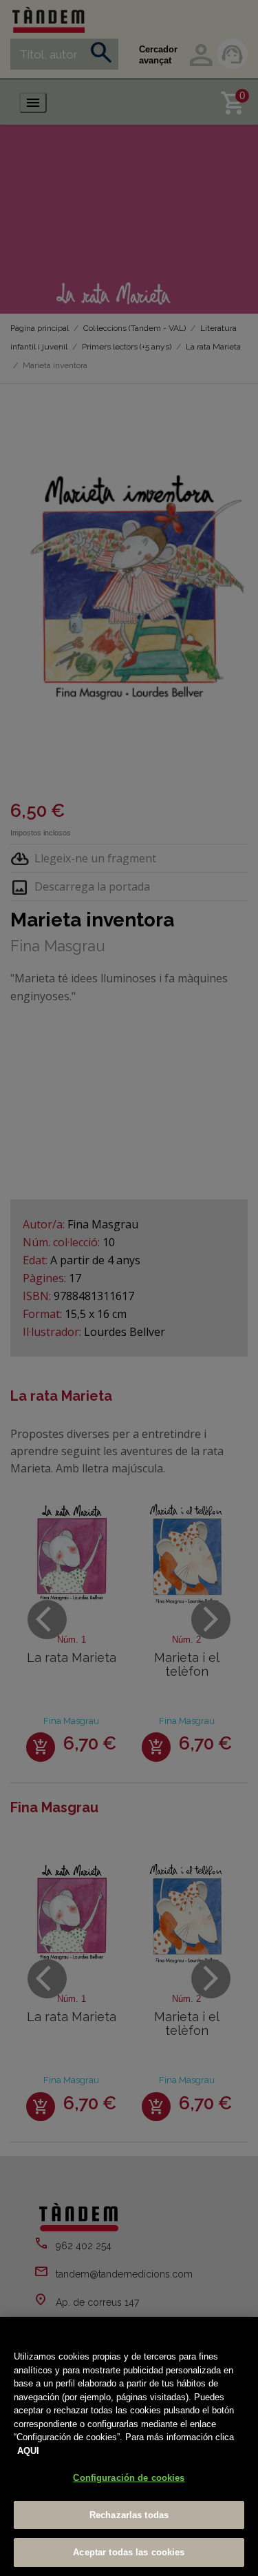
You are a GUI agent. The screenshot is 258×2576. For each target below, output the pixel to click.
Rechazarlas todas (129, 2515)
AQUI (28, 2451)
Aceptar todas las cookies (129, 2552)
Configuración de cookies (129, 2478)
